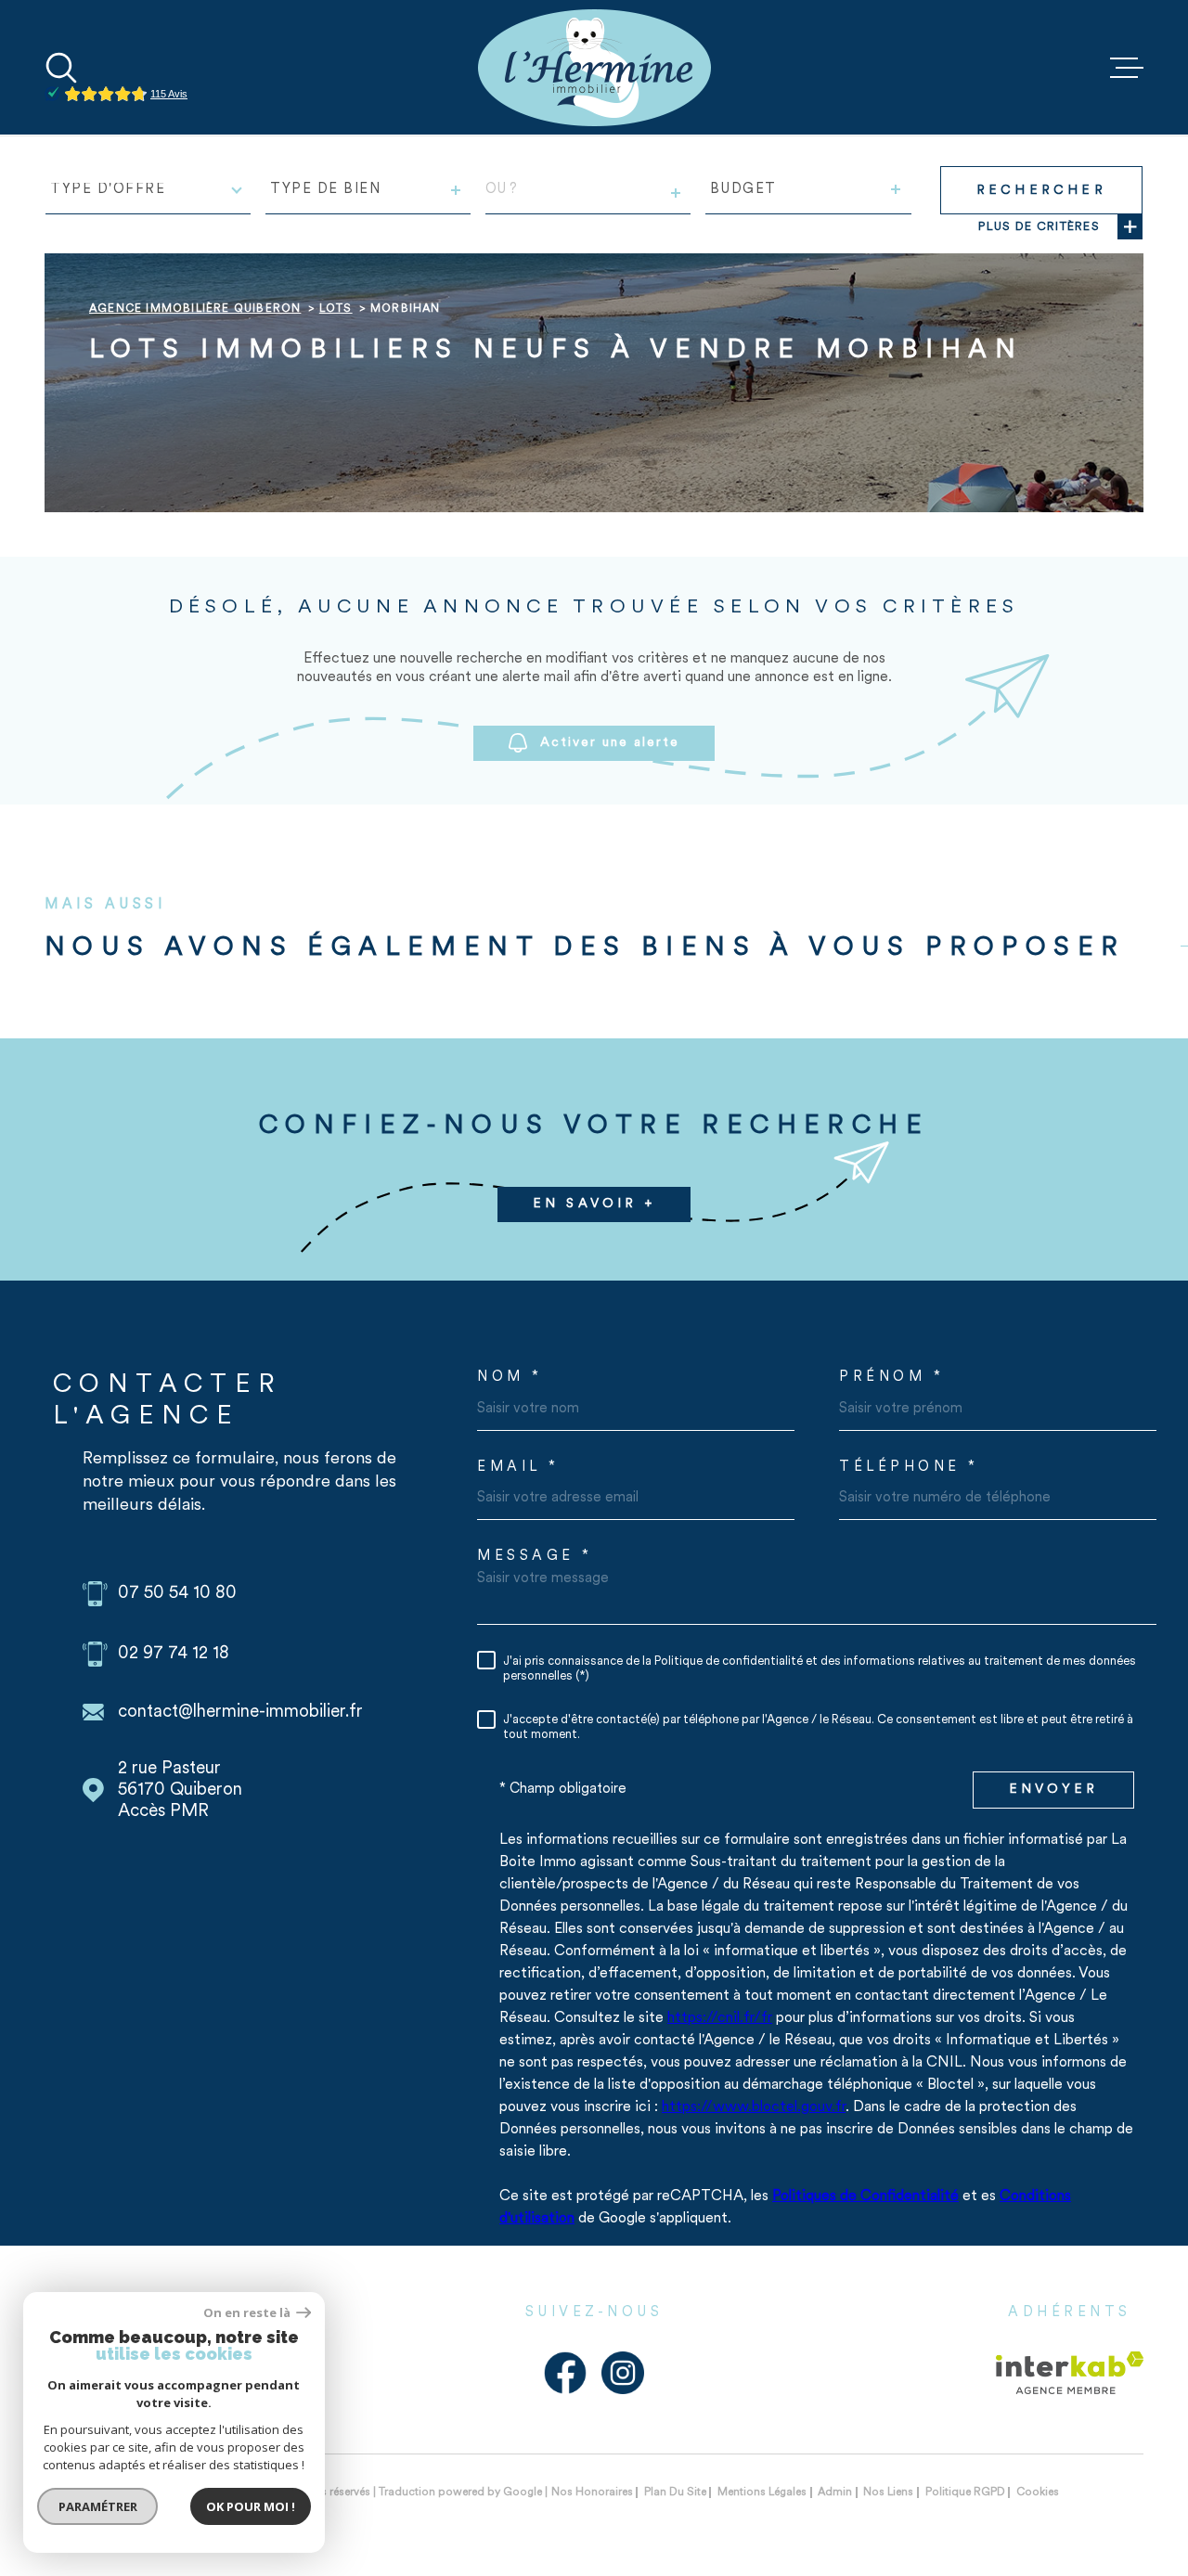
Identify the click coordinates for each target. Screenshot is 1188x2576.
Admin (835, 2492)
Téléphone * (909, 1468)
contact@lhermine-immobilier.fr (240, 1713)
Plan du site (675, 2492)
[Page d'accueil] (594, 68)
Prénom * (891, 1378)
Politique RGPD (965, 2492)
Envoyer (1053, 1790)
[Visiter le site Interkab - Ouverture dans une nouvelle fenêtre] (1070, 2373)
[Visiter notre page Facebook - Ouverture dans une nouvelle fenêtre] (565, 2373)
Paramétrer (98, 2506)
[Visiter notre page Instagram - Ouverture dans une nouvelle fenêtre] (623, 2373)
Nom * (510, 1378)
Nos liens (888, 2492)
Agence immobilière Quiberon (195, 309)
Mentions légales (762, 2492)
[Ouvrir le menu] (1127, 68)
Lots (336, 309)
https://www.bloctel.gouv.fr (754, 2107)
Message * (535, 1557)
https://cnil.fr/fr (720, 2018)
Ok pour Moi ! (251, 2506)
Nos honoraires (592, 2492)
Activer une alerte (610, 743)
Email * (518, 1468)
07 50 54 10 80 (177, 1594)
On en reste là (248, 2313)
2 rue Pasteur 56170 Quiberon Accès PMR (180, 1790)
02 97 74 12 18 (174, 1654)
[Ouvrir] (61, 68)
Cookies (1038, 2492)
